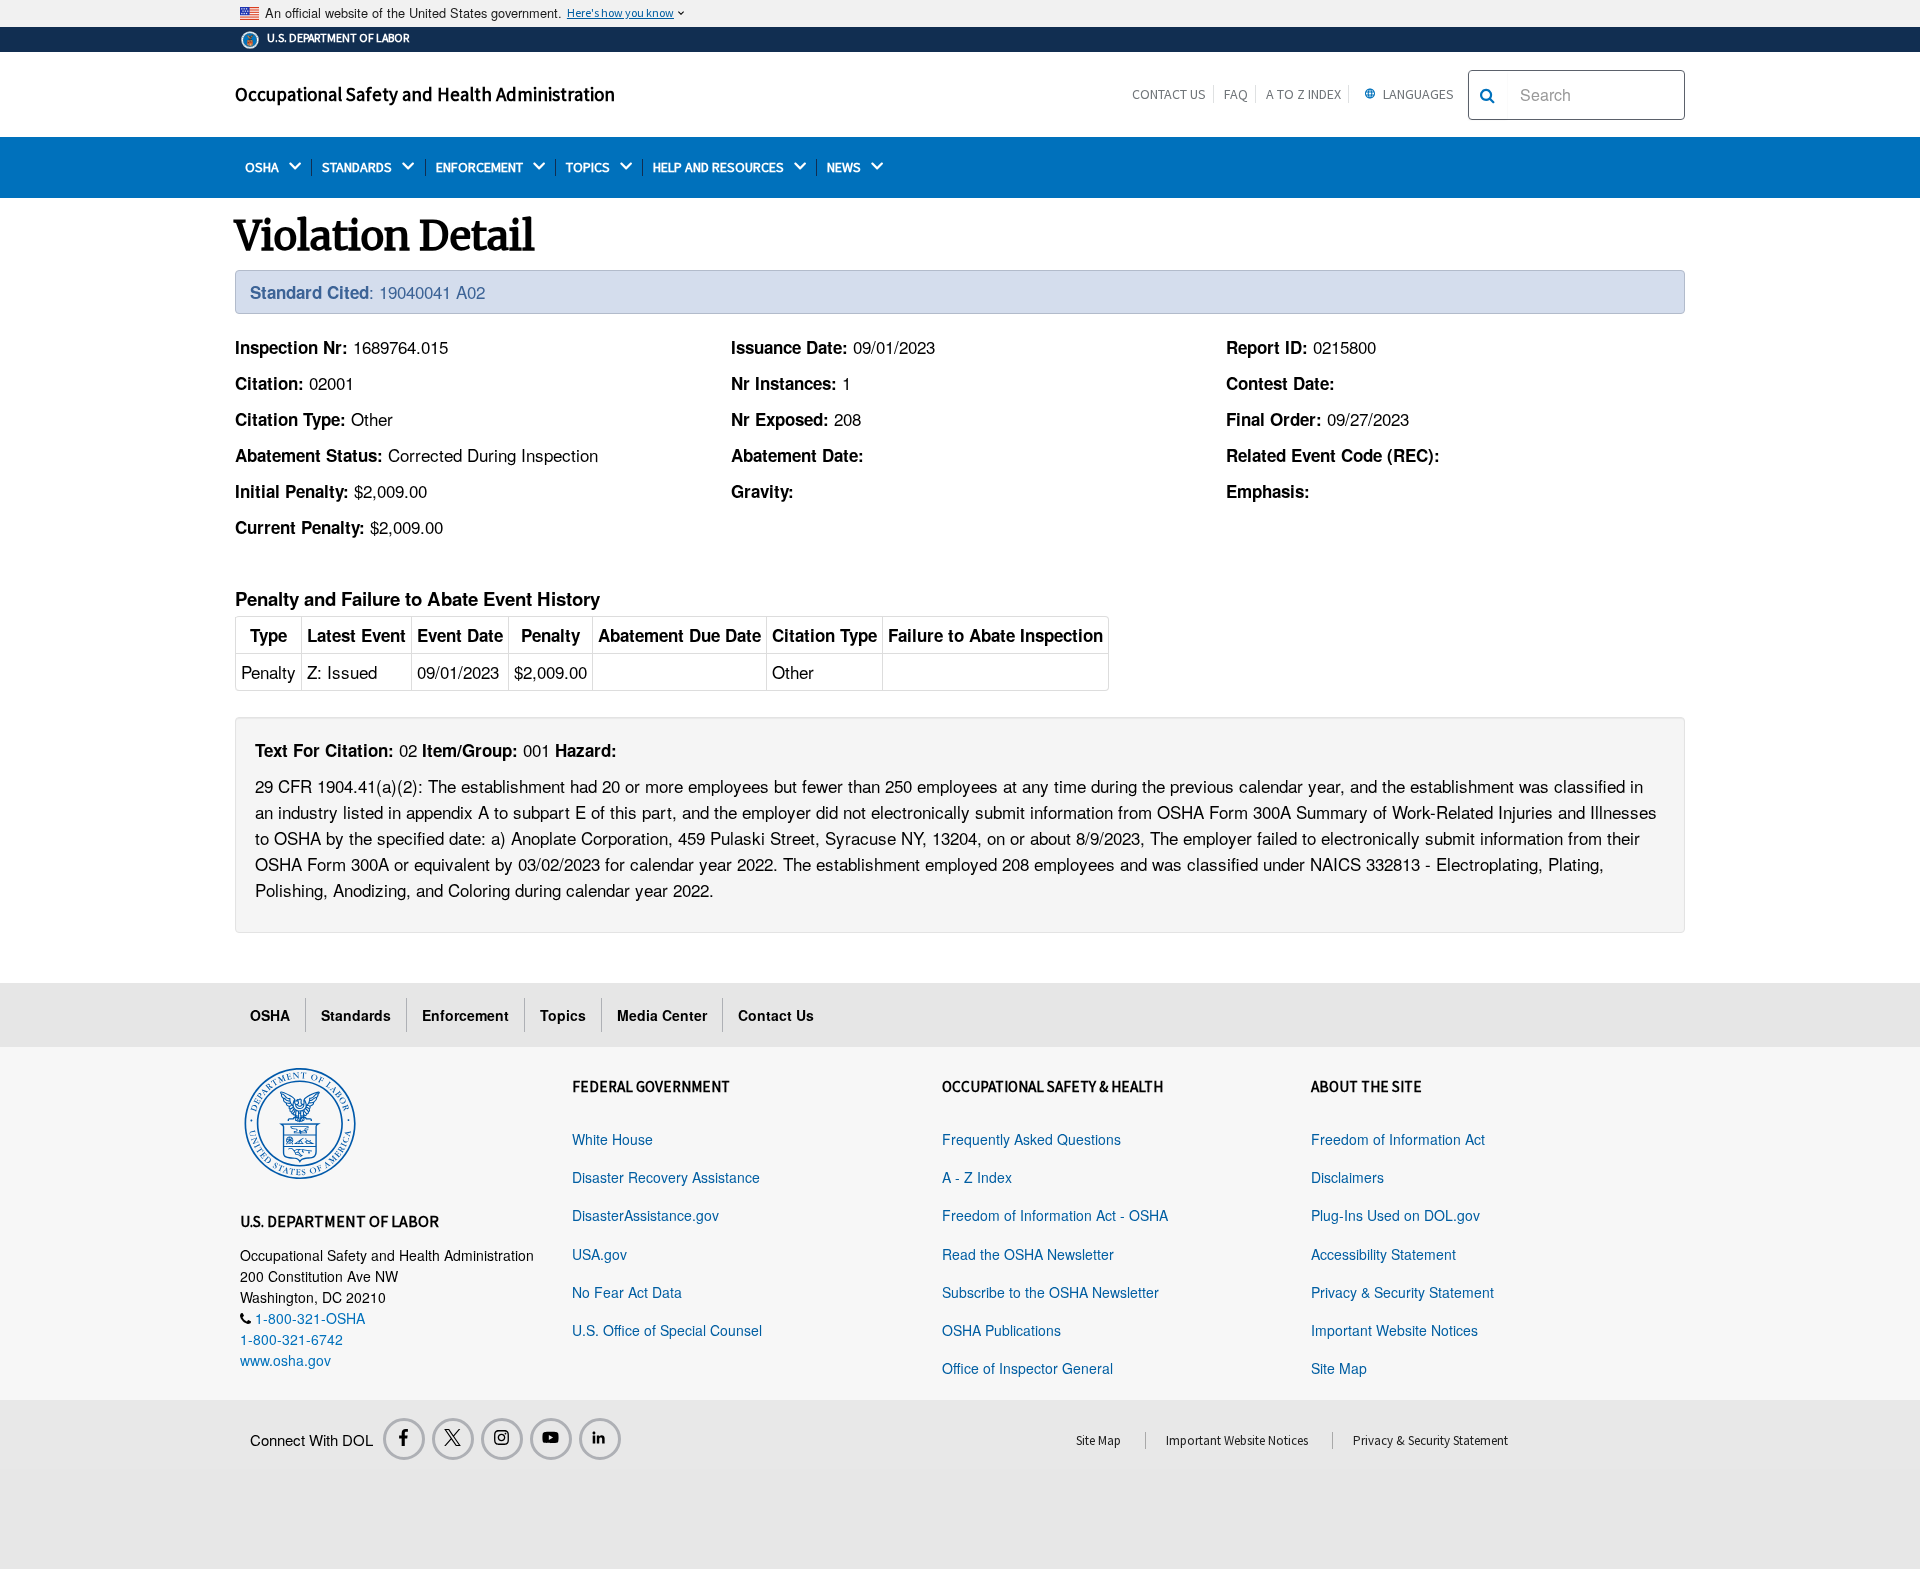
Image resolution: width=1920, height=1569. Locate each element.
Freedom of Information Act (1398, 1139)
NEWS (845, 167)
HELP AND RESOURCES (720, 167)
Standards (356, 1015)
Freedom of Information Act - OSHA (1055, 1215)
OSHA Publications (1001, 1330)
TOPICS (589, 167)
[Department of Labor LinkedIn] (600, 1439)
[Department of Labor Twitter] (453, 1439)
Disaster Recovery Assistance (666, 1177)
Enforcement (465, 1015)
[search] (1487, 95)
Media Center (662, 1015)
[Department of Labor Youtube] (551, 1439)
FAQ (1236, 94)
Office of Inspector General (1027, 1368)
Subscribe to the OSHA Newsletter (1050, 1292)
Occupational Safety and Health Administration (425, 94)
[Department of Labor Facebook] (404, 1439)
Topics (563, 1015)
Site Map (1339, 1368)
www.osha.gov (285, 1360)
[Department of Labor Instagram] (502, 1439)
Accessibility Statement (1383, 1254)
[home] (300, 1120)
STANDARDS (358, 167)
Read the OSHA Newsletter (1028, 1254)
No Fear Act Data (627, 1292)
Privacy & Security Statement (1402, 1292)
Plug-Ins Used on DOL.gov (1395, 1215)
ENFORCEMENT (481, 167)
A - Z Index (977, 1177)
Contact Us (1169, 94)
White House (612, 1139)
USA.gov (599, 1254)
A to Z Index (1303, 94)
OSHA (263, 167)
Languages (1417, 94)
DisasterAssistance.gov (645, 1215)
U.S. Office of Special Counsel (667, 1330)
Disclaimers (1347, 1177)
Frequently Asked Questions (1031, 1139)
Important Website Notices (1394, 1330)
